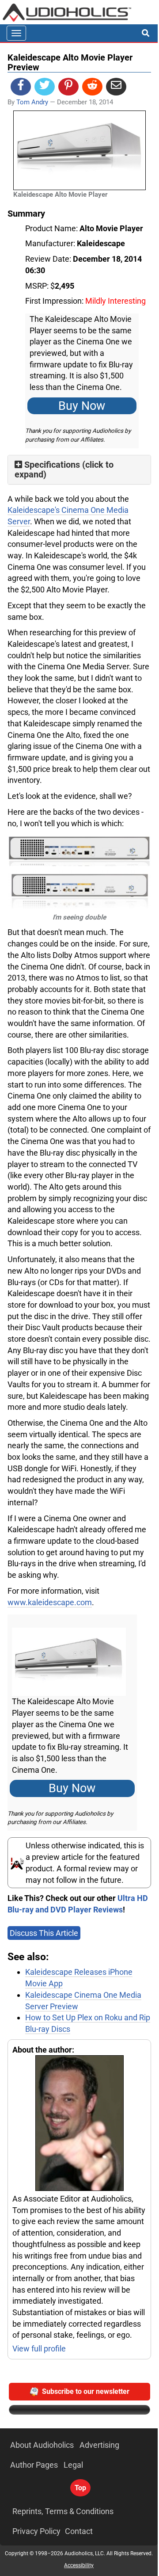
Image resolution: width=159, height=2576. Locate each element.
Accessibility (79, 2565)
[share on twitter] (45, 87)
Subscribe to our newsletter (86, 2391)
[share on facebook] (21, 87)
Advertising (99, 2445)
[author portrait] (79, 2124)
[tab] (79, 470)
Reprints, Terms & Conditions (63, 2511)
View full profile (39, 2349)
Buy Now (82, 406)
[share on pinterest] (68, 87)
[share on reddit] (92, 87)
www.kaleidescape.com (50, 1602)
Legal (73, 2465)
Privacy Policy (36, 2531)
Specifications (52, 465)
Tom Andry (32, 102)
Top (80, 2488)
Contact (79, 2531)
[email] (116, 87)
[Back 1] (79, 849)
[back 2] (79, 889)
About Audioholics (42, 2445)
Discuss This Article (44, 1933)
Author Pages (34, 2465)
